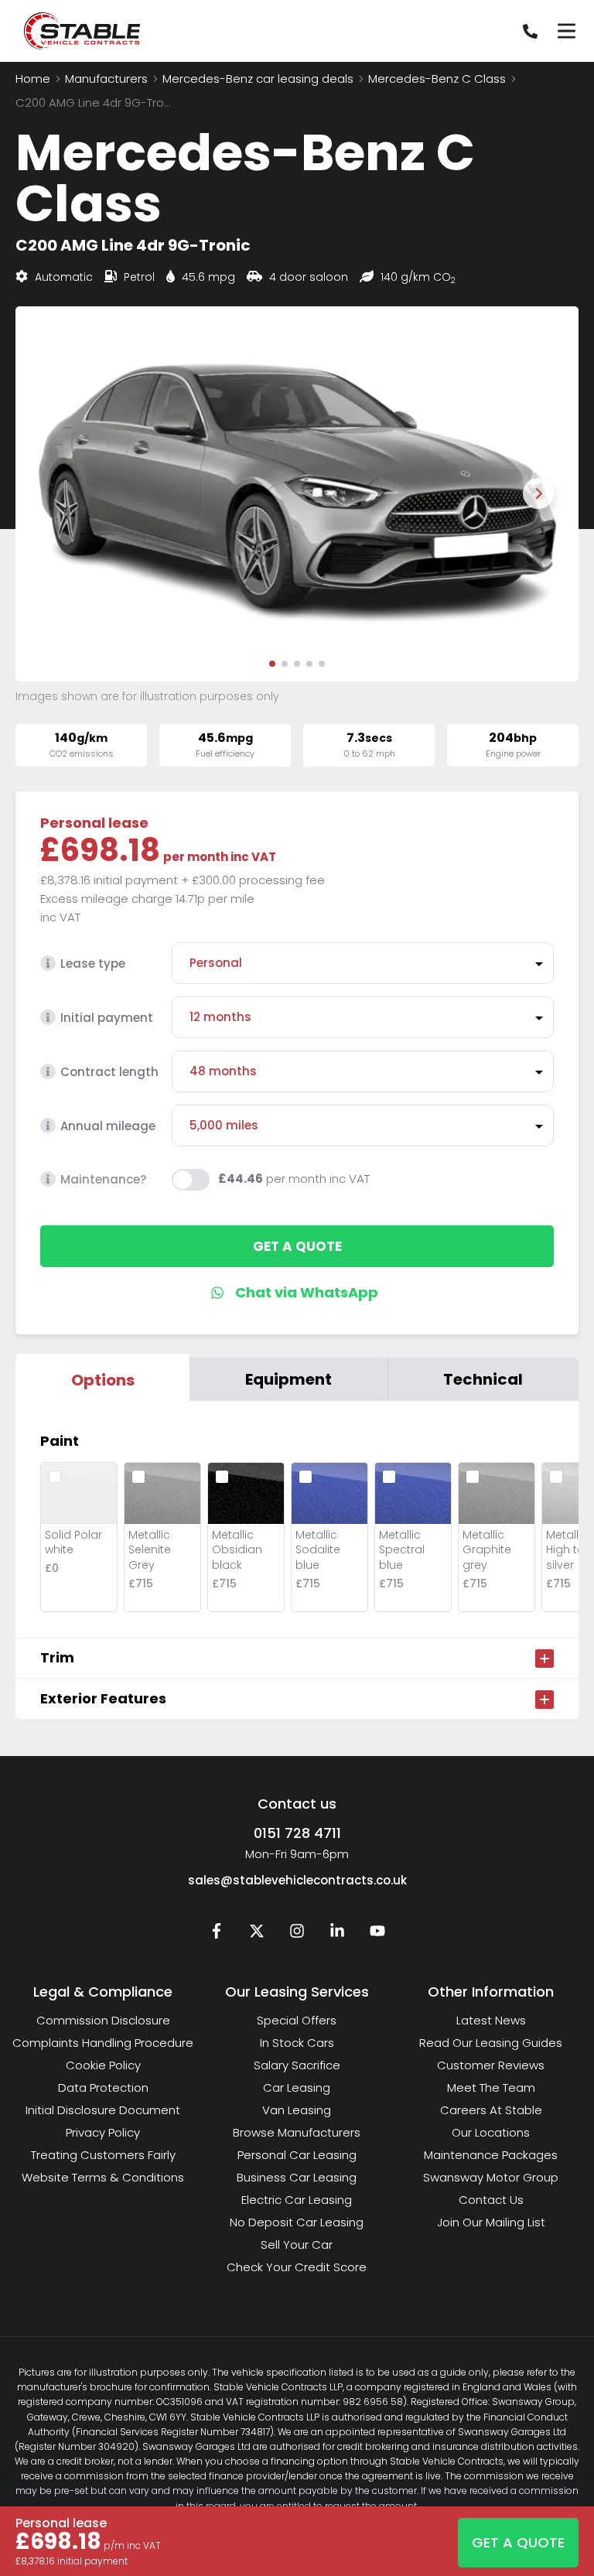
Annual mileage (108, 1126)
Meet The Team (491, 2087)
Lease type (93, 963)
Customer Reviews (491, 2065)
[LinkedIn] (337, 1934)
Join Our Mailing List (491, 2222)
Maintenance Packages (491, 2155)
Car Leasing (297, 2087)
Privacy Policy (103, 2132)
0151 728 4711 (297, 1833)
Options (103, 1380)
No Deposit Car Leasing (297, 2222)
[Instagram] (297, 1934)
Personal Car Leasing (297, 2155)
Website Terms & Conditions (103, 2177)
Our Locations (491, 2132)
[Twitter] (257, 1934)
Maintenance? (103, 1179)
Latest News (491, 2020)
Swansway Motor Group (491, 2177)
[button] (272, 664)
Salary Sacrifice (297, 2065)
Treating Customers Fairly (103, 2155)
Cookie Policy (103, 2065)
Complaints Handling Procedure (103, 2043)
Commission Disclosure (103, 2020)
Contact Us (491, 2200)
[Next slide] (538, 494)
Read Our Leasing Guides (491, 2043)
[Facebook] (217, 1934)
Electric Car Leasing (297, 2200)
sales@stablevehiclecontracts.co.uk (297, 1880)
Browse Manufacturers (297, 2132)
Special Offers (297, 2020)
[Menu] (566, 31)
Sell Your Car (297, 2245)
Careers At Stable (491, 2110)
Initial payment (107, 1018)
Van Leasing (297, 2110)
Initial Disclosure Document (103, 2110)
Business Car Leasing (297, 2177)
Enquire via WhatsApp (297, 1293)
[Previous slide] (56, 494)
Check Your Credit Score (297, 2267)
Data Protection (103, 2087)
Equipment (288, 1379)
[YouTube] (377, 1934)
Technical (483, 1379)
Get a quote (297, 1246)
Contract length (109, 1072)
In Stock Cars (297, 2043)
